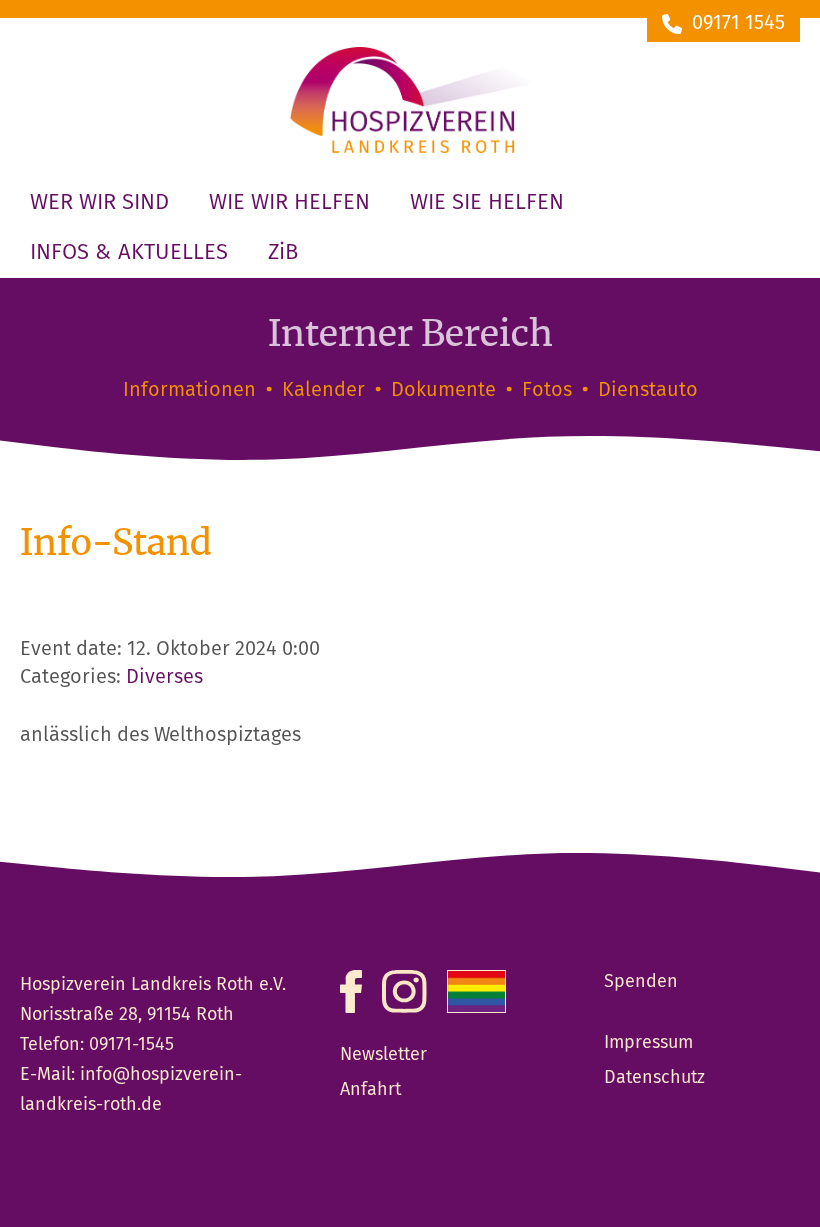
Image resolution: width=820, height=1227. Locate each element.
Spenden (641, 982)
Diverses (164, 677)
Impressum (648, 1043)
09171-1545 (131, 1045)
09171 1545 (738, 23)
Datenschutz (654, 1078)
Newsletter (383, 1055)
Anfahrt (370, 1090)
